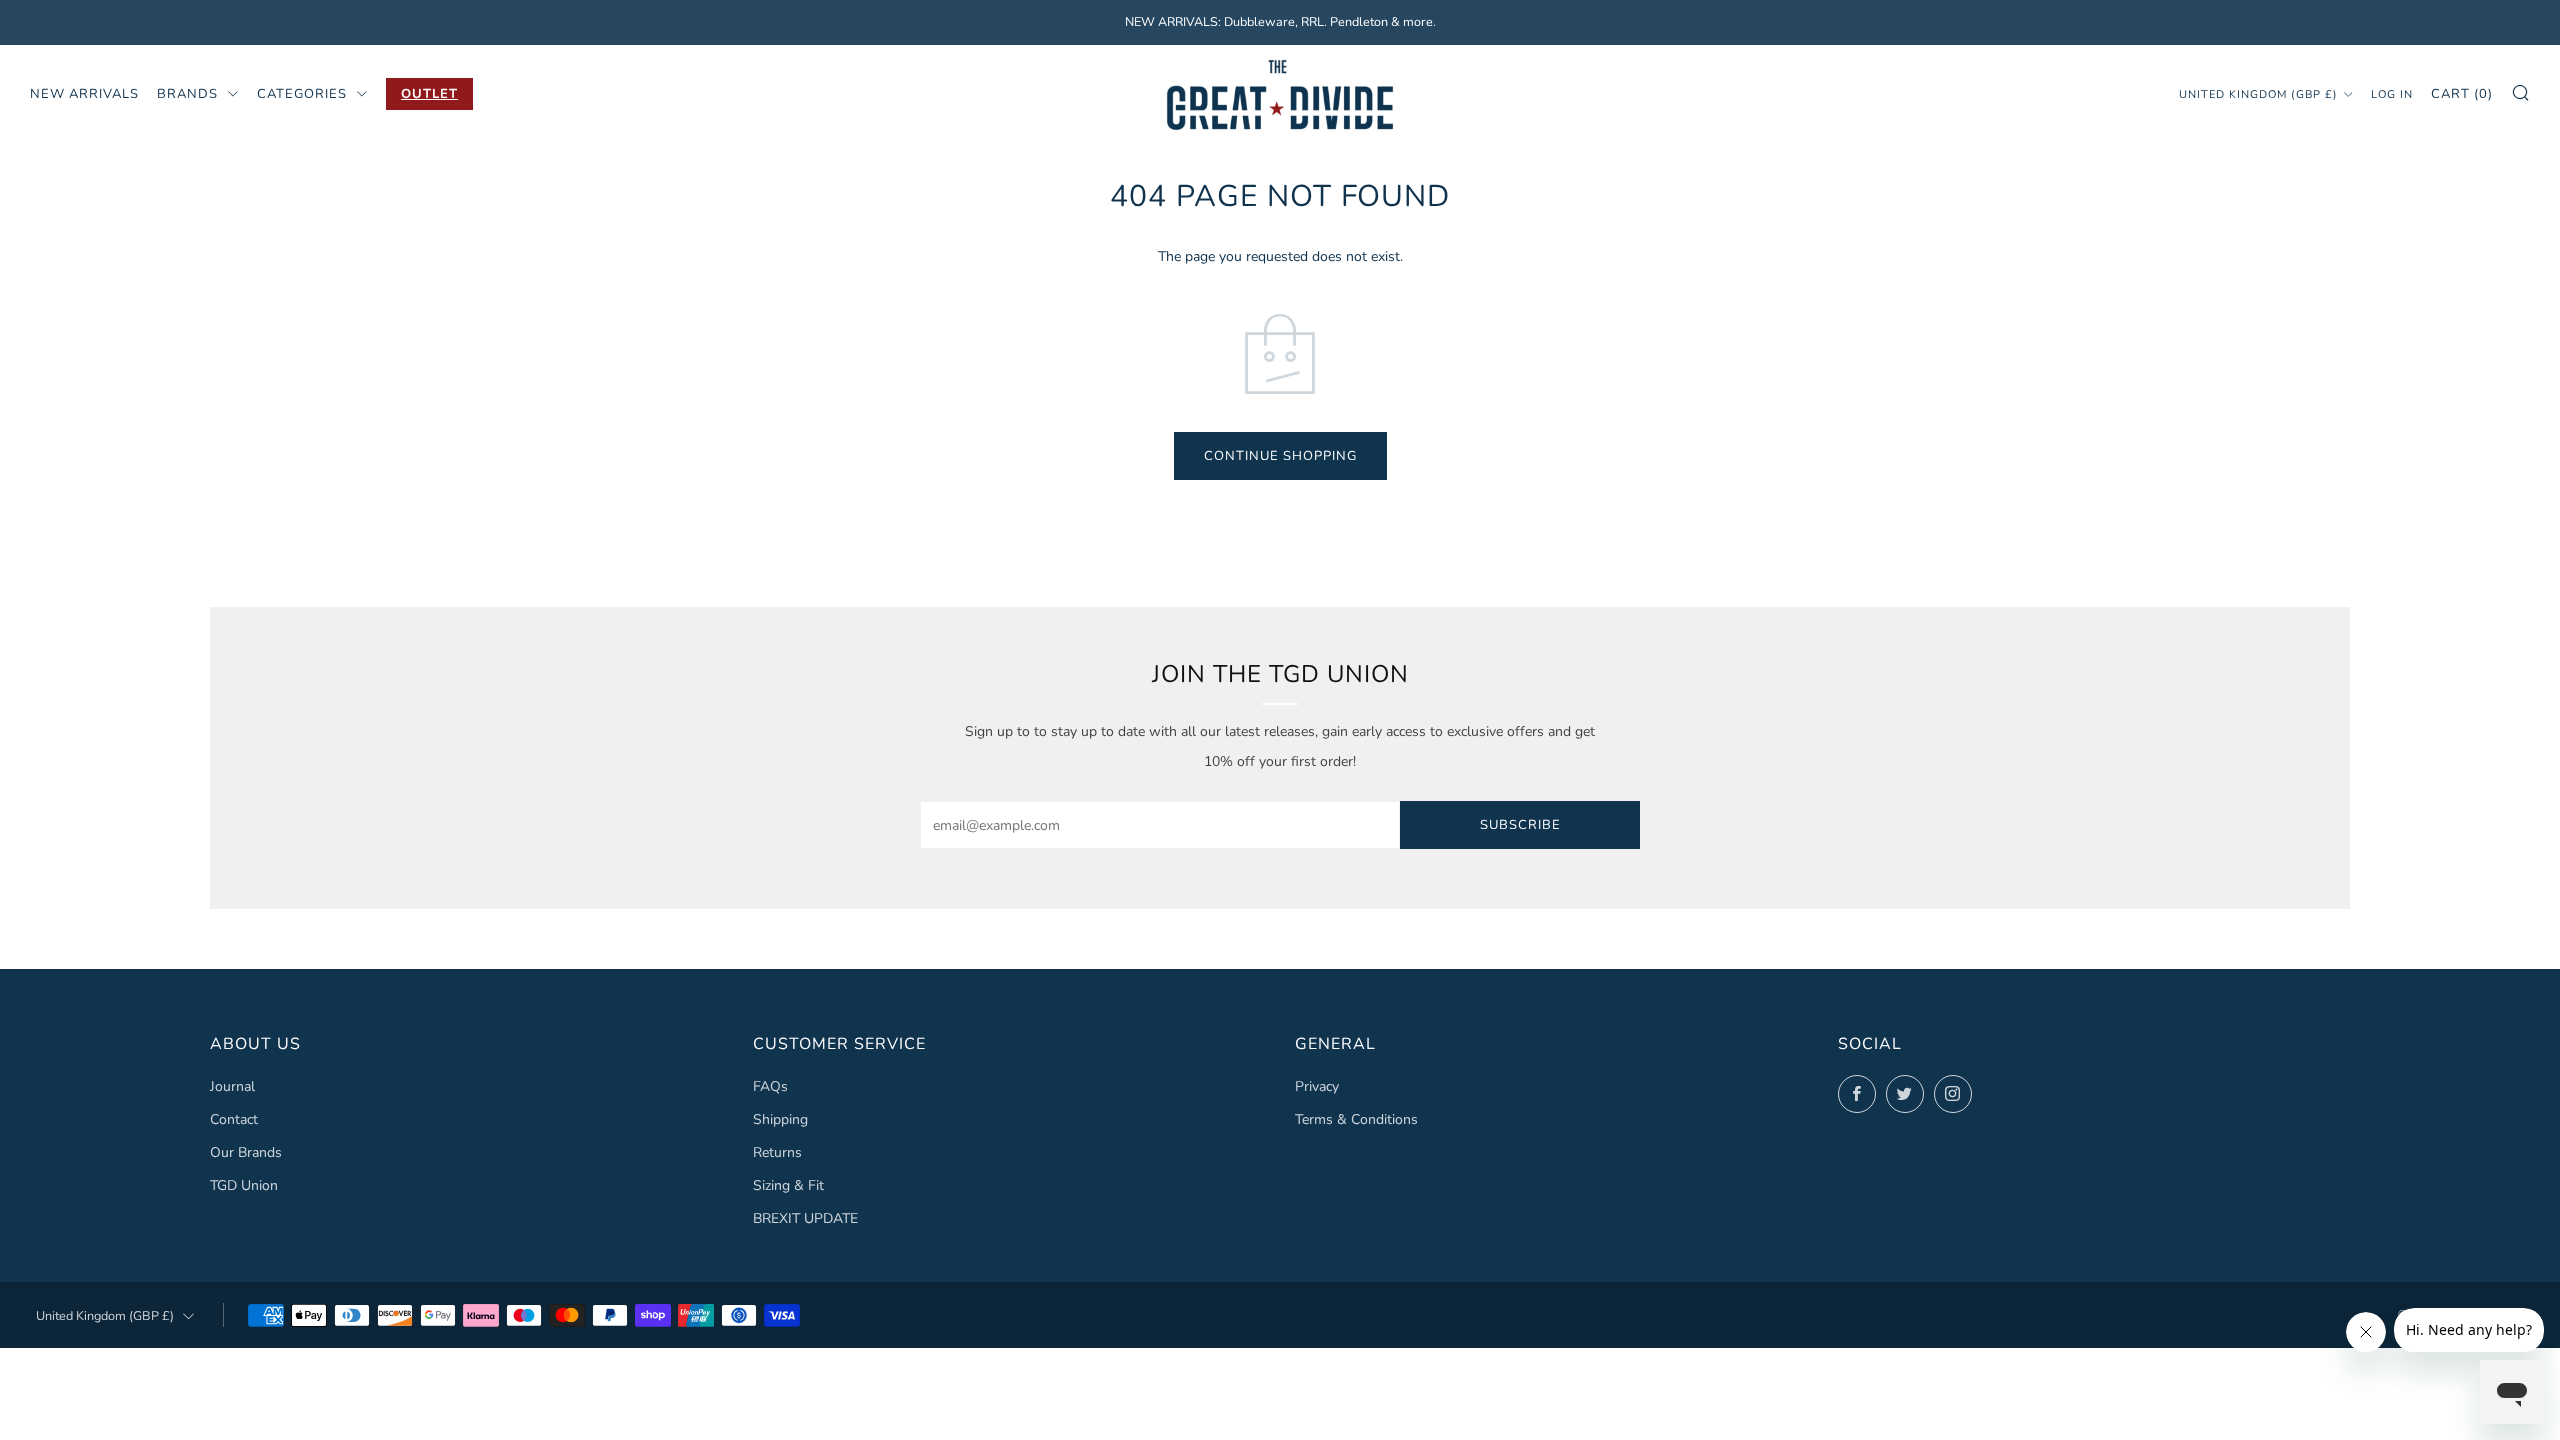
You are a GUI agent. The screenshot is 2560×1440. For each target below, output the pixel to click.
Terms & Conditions (1356, 1119)
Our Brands (246, 1152)
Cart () (2462, 94)
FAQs (770, 1086)
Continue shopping (1280, 456)
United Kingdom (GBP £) (2258, 94)
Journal (232, 1086)
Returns (777, 1152)
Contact (234, 1119)
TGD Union (244, 1185)
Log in (2392, 94)
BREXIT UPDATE (805, 1218)
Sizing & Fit (788, 1185)
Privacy (1317, 1086)
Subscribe (1520, 825)
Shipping (780, 1119)
